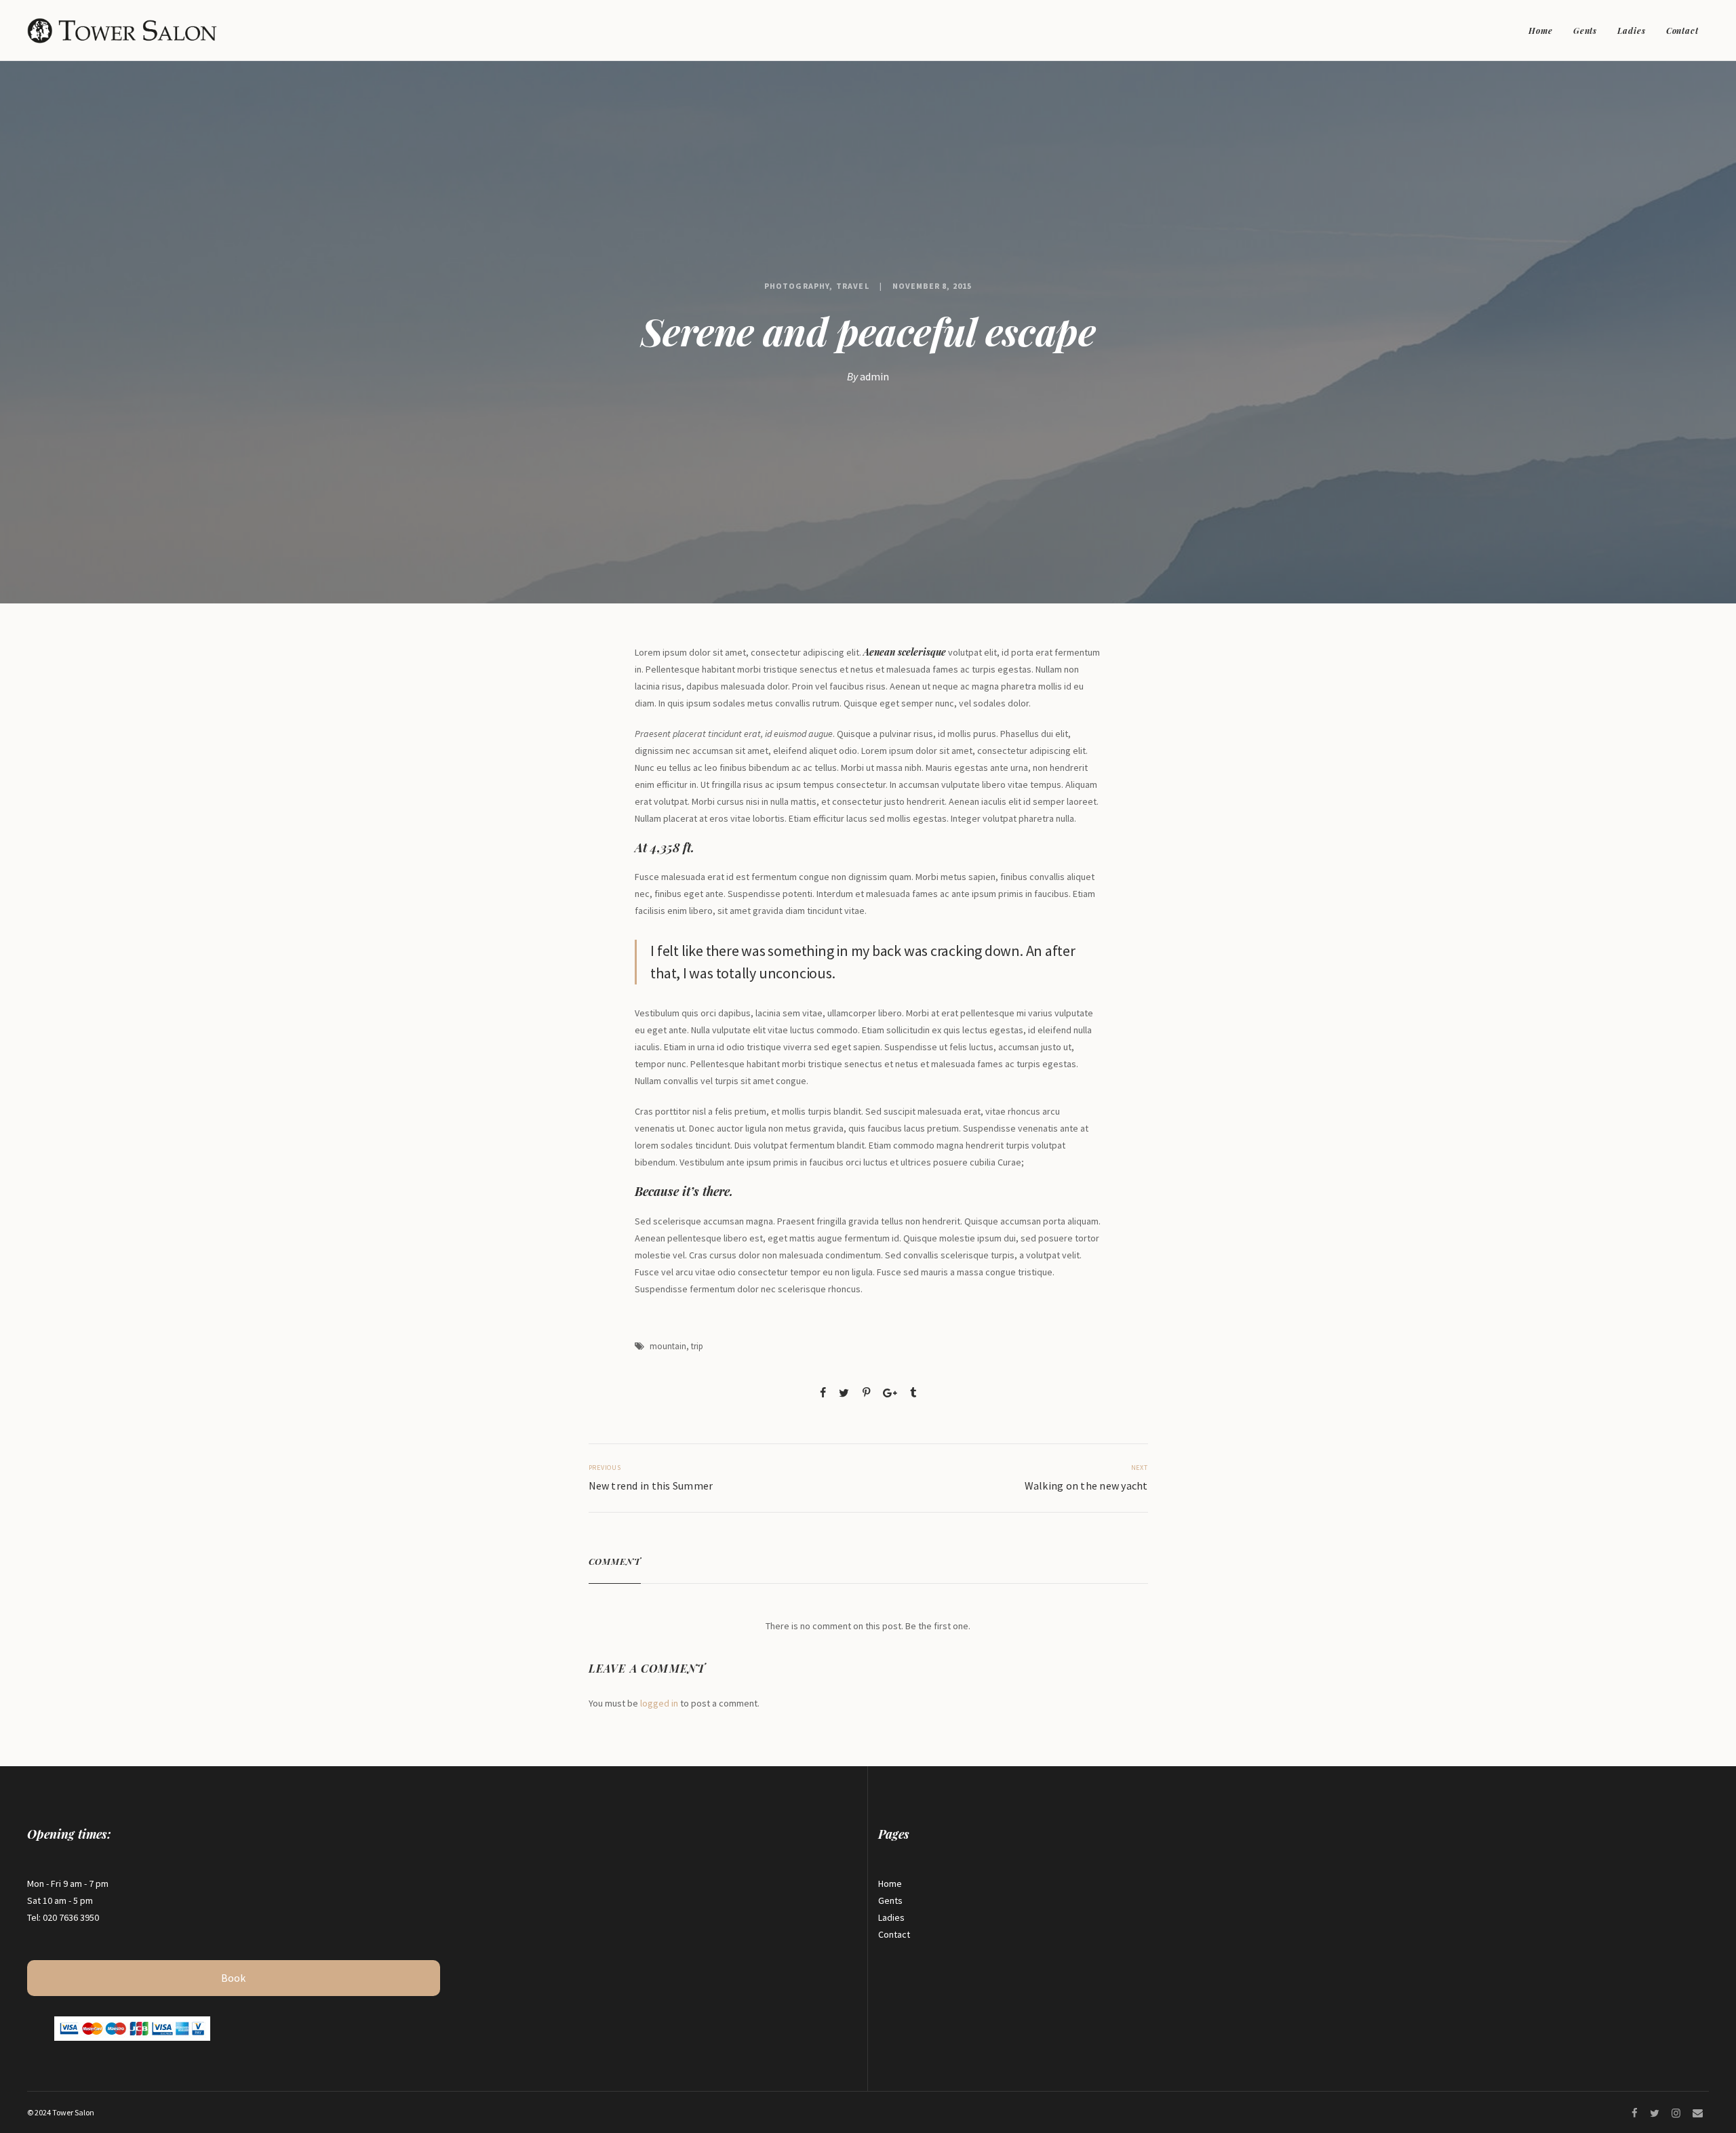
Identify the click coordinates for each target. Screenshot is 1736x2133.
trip (697, 1346)
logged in (659, 1703)
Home (1541, 31)
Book (233, 1978)
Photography (797, 286)
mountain (668, 1346)
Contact (1682, 31)
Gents (1585, 31)
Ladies (1631, 31)
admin (874, 376)
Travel (852, 286)
